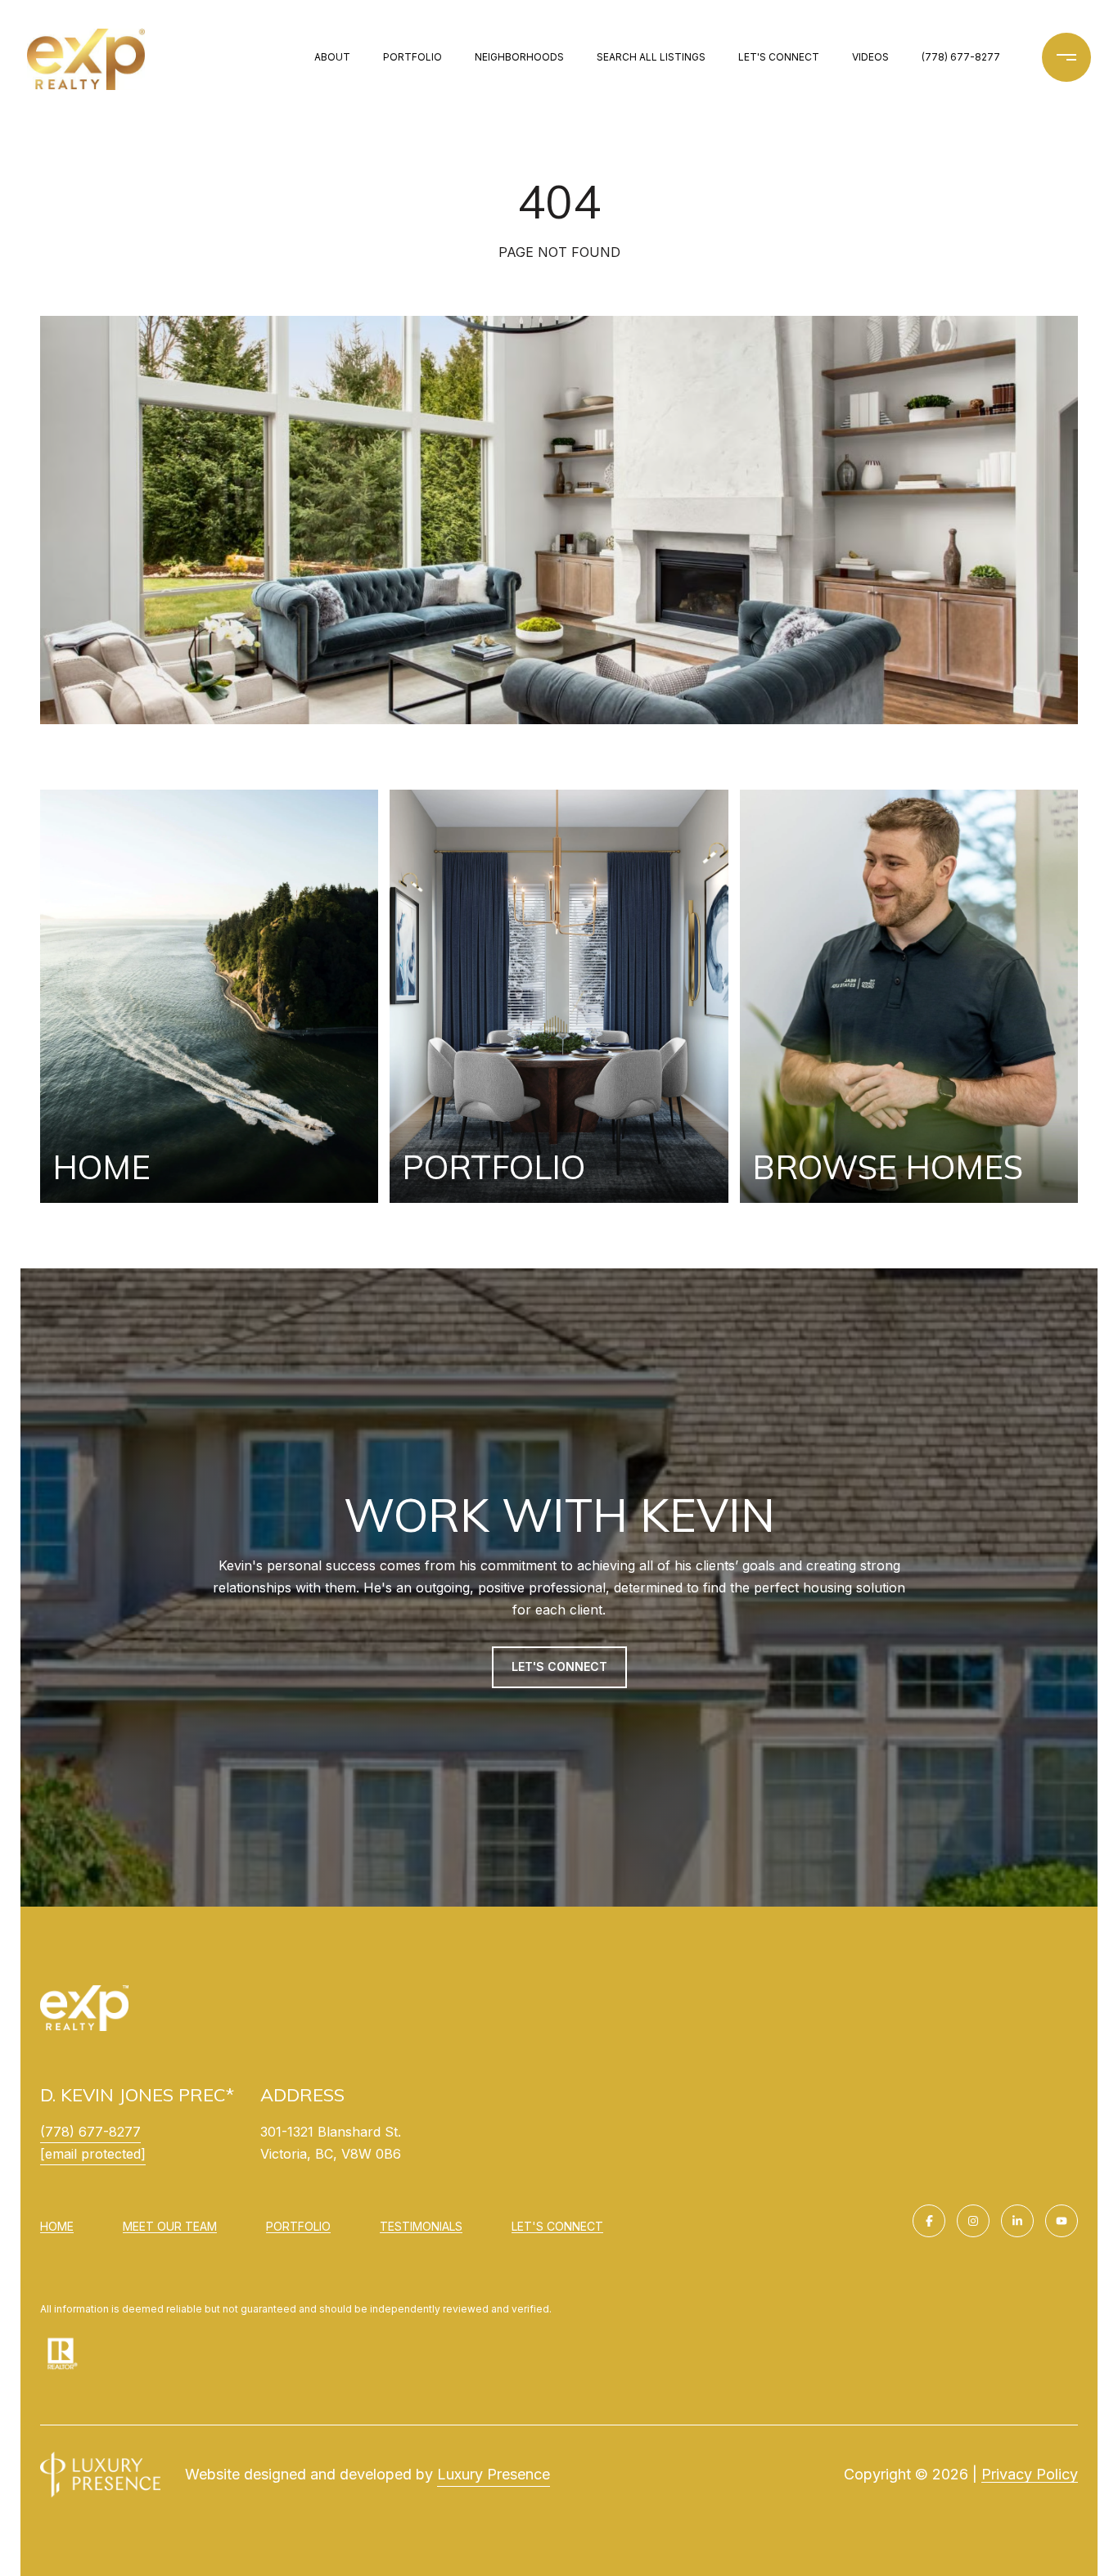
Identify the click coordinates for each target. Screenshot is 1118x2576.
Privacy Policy (1030, 2474)
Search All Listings (651, 57)
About (332, 57)
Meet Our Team (170, 2226)
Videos (870, 57)
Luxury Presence (494, 2474)
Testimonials (421, 2226)
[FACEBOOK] (929, 2221)
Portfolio (412, 57)
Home (57, 2226)
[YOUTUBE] (1062, 2221)
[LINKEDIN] (1017, 2221)
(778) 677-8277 (961, 57)
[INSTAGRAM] (973, 2221)
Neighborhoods (519, 57)
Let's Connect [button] (559, 1666)
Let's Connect (557, 2227)
